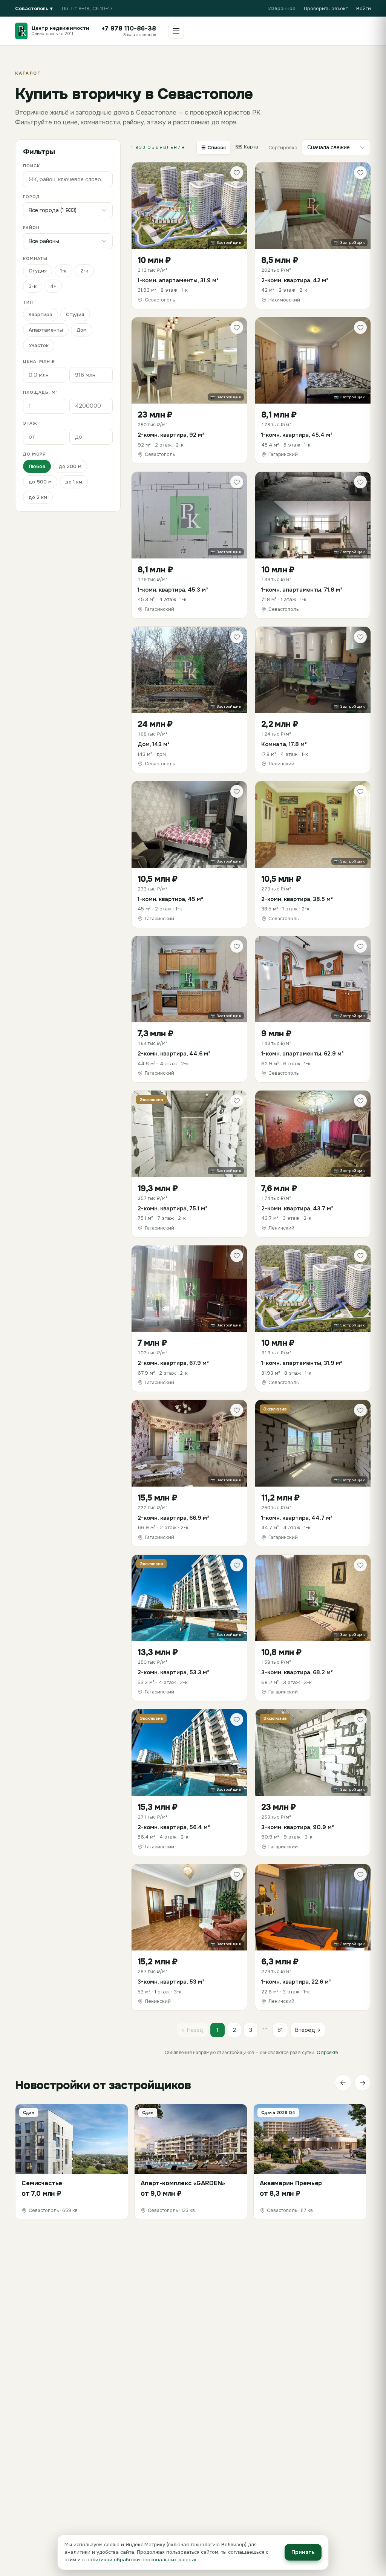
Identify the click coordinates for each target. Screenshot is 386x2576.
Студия (38, 271)
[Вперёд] (363, 2083)
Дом (82, 330)
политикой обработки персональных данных (141, 2560)
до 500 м (40, 482)
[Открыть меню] (176, 31)
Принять (303, 2552)
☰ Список (214, 148)
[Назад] (343, 2083)
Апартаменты (46, 330)
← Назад (192, 2030)
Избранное (282, 8)
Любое (37, 466)
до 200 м (70, 466)
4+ (53, 286)
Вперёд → (308, 2030)
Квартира (41, 314)
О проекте (327, 2053)
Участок (39, 345)
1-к (64, 271)
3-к (33, 286)
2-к (84, 271)
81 (280, 2030)
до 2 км (38, 497)
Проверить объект (326, 8)
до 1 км (74, 482)
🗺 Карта (247, 147)
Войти (364, 8)
